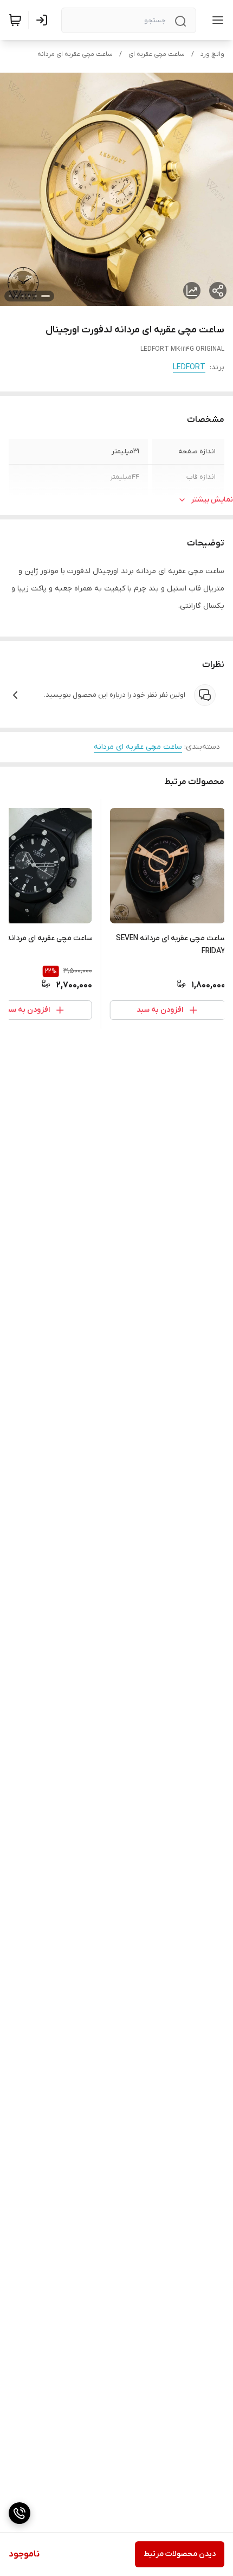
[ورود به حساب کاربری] (44, 20)
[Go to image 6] (10, 296)
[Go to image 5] (16, 296)
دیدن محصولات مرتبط (180, 2554)
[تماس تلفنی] (20, 2513)
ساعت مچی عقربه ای (157, 54)
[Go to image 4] (23, 296)
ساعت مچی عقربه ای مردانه (75, 54)
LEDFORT (189, 367)
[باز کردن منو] (216, 20)
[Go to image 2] (36, 296)
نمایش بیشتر (212, 500)
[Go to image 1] (46, 296)
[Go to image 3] (29, 296)
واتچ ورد (212, 54)
